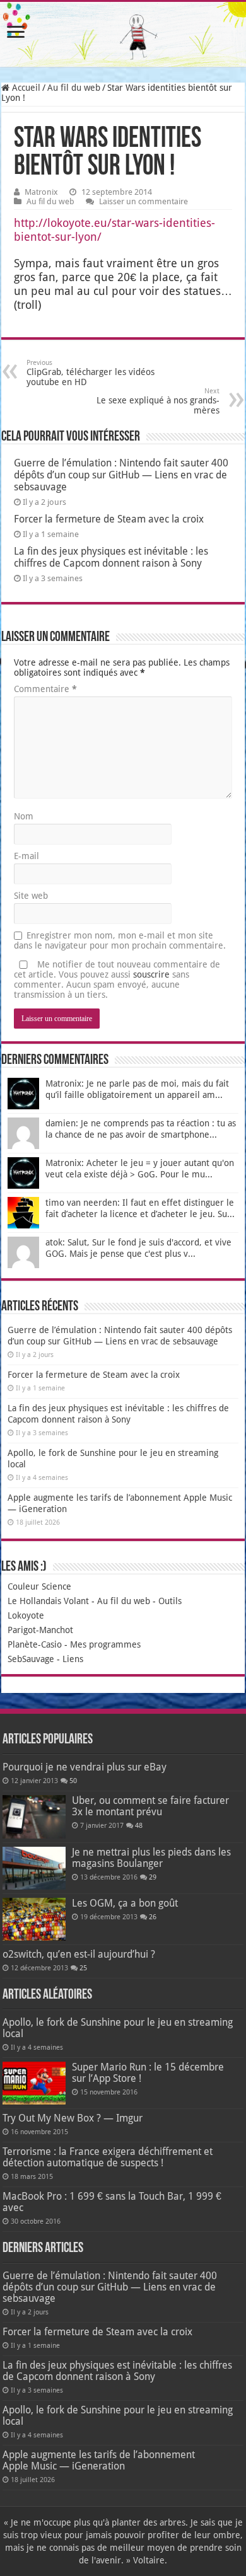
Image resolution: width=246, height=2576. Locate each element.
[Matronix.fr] (123, 34)
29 (153, 1877)
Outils (170, 1601)
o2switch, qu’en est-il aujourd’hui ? (79, 1954)
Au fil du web (74, 88)
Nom (24, 816)
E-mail (26, 856)
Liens (73, 1659)
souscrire (151, 974)
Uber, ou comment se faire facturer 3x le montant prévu (150, 1806)
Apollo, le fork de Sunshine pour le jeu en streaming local (118, 2028)
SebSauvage (31, 1659)
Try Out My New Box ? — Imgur (73, 2118)
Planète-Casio (35, 1644)
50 (73, 1781)
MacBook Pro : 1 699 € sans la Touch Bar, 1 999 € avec (112, 2202)
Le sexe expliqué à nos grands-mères (158, 401)
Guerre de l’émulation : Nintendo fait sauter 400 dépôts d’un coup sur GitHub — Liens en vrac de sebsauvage (121, 475)
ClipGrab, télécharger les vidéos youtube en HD (91, 373)
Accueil (25, 88)
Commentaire (45, 689)
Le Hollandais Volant (48, 1601)
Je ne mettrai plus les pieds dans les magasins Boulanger (151, 1858)
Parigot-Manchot (40, 1630)
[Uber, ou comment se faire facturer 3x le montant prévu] (34, 1816)
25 (83, 1968)
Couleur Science (39, 1586)
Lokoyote (26, 1615)
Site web (31, 896)
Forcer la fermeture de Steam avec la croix (109, 519)
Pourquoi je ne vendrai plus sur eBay (85, 1767)
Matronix (41, 192)
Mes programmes (105, 1644)
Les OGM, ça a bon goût (125, 1903)
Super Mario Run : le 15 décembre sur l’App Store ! (148, 2073)
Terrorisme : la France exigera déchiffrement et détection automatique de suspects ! (108, 2157)
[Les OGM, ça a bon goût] (34, 1919)
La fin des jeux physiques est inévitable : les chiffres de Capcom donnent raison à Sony (111, 557)
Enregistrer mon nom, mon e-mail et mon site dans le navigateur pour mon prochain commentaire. (120, 940)
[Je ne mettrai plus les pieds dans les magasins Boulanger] (34, 1868)
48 (139, 1826)
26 (153, 1917)
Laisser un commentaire (143, 201)
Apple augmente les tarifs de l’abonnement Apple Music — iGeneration (99, 2460)
